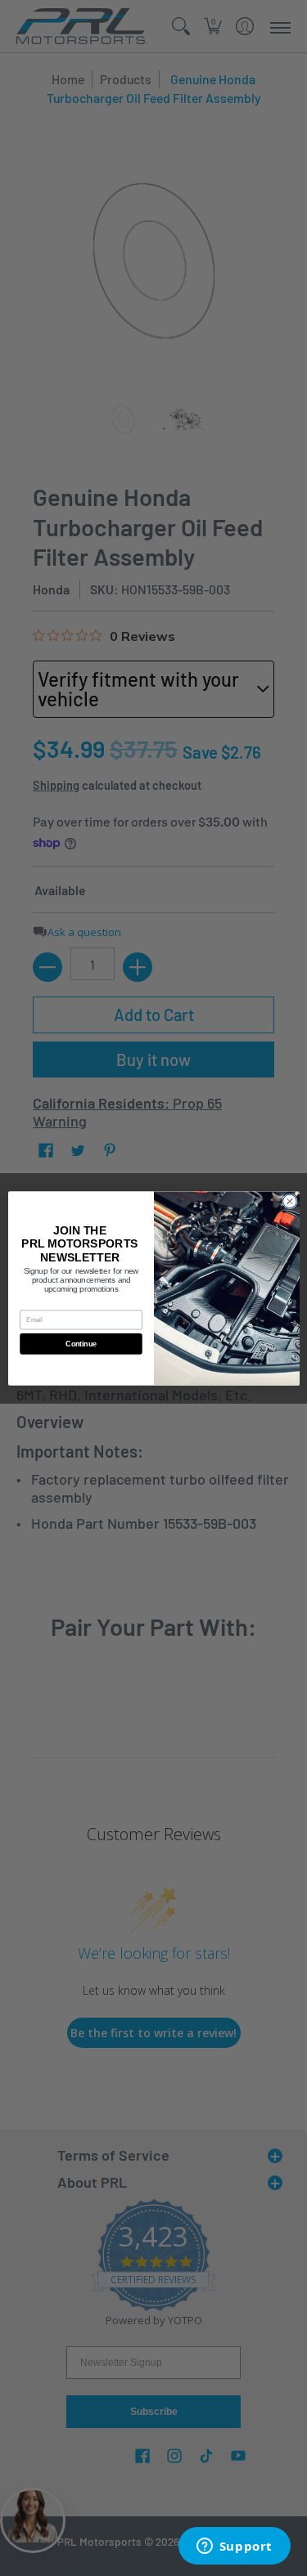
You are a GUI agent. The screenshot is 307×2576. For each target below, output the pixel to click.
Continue (81, 1344)
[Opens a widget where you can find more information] (234, 2547)
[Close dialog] (289, 1201)
